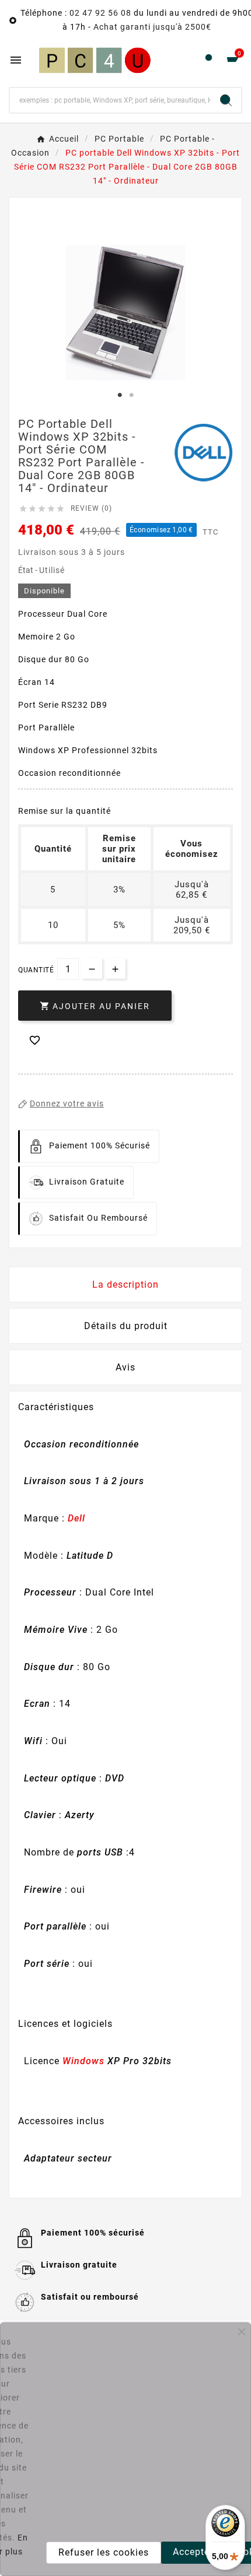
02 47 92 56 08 (100, 13)
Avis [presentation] (125, 1367)
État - (29, 570)
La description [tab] (125, 1285)
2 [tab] (131, 395)
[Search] (226, 100)
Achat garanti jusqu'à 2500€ (152, 27)
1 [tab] (120, 395)
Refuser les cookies (104, 2552)
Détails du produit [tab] (126, 1326)
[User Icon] (209, 60)
